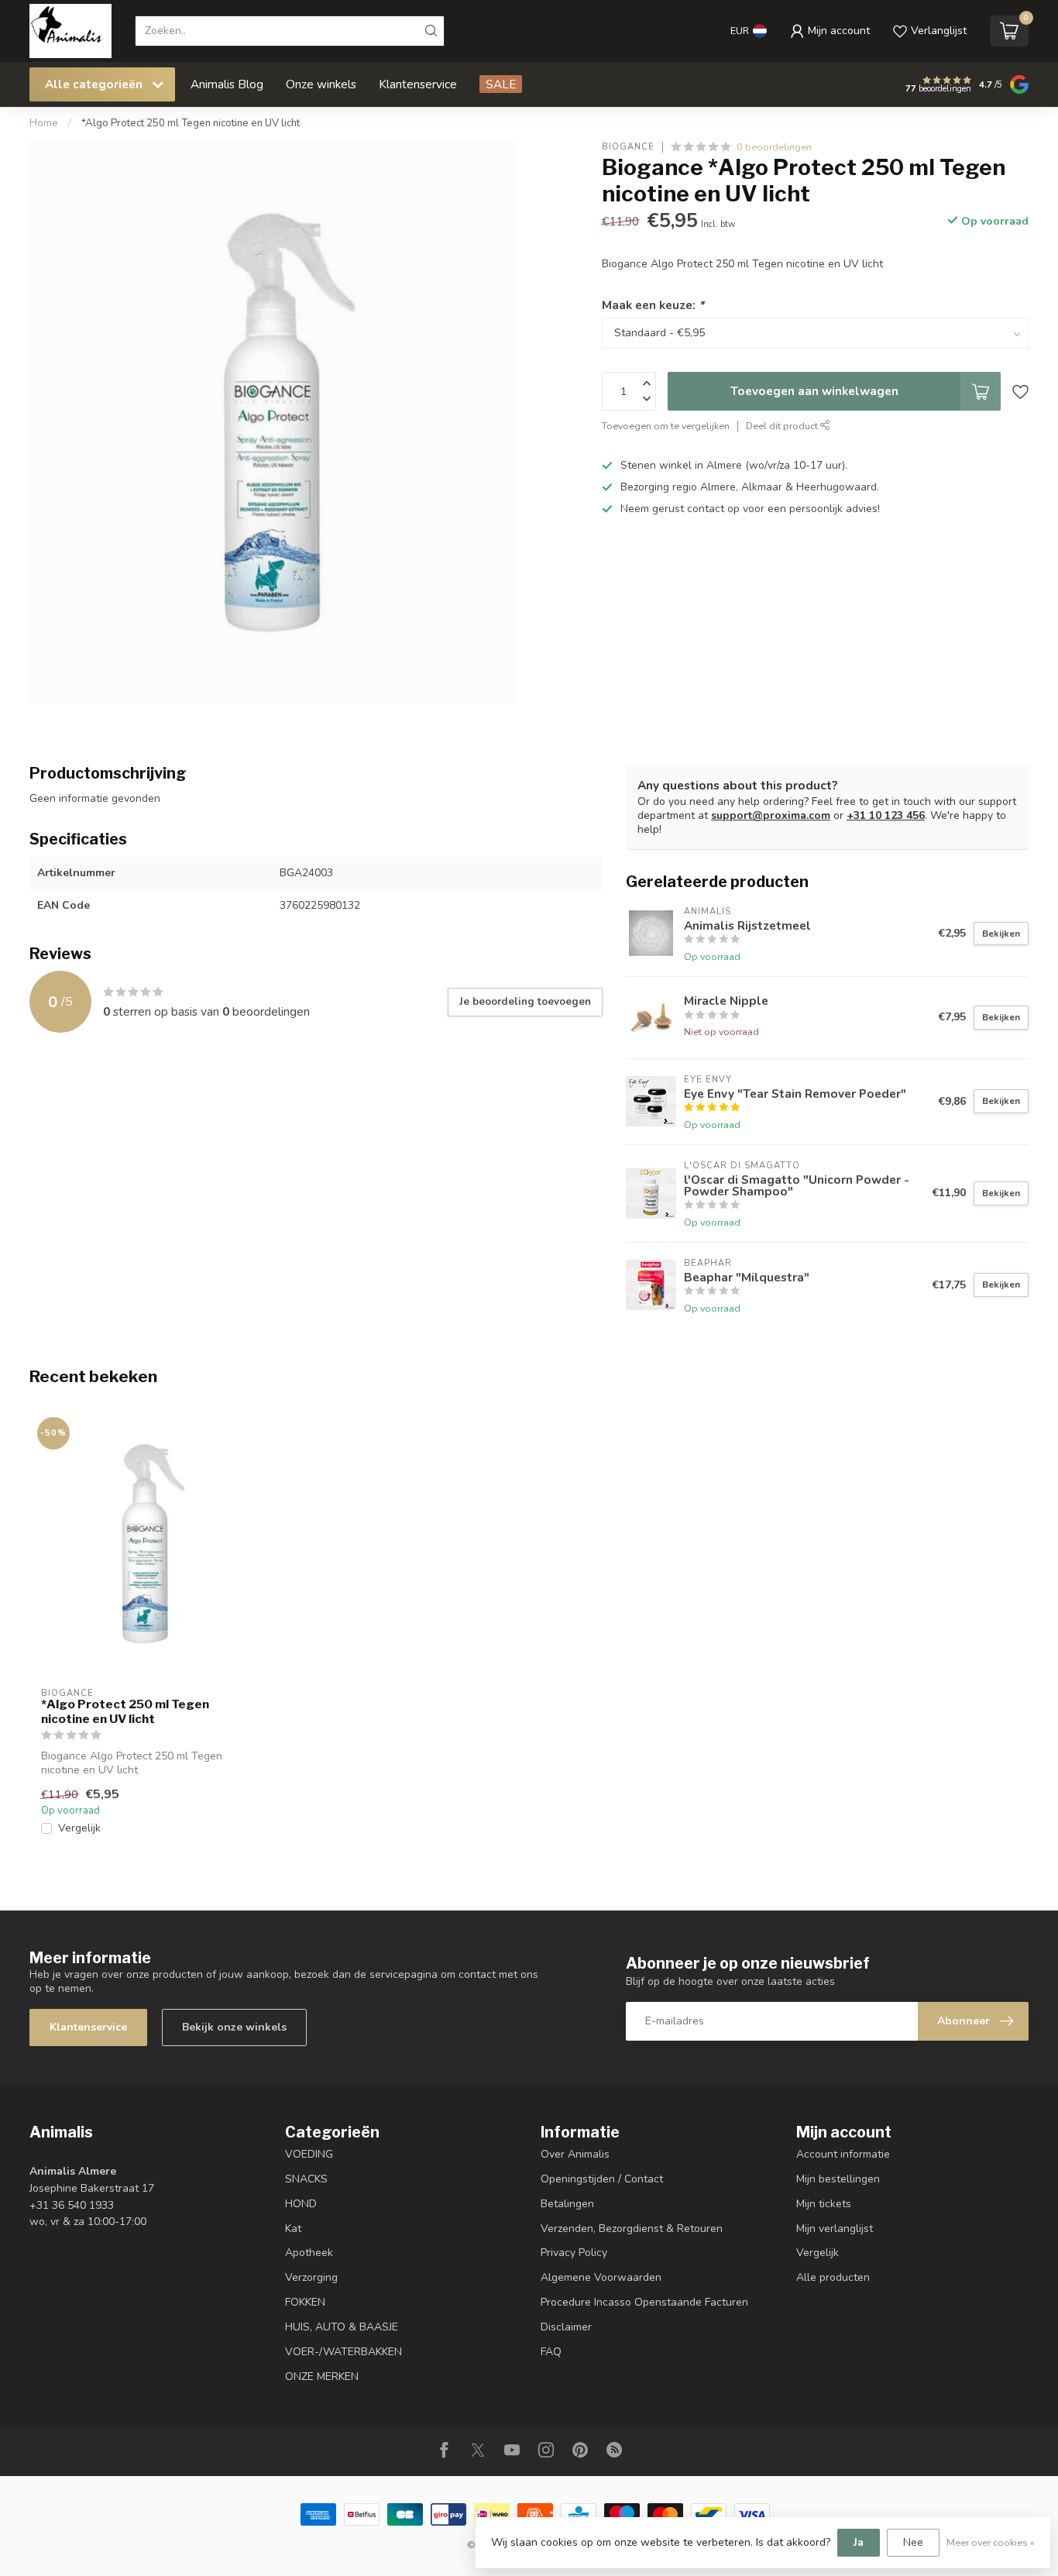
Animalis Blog (227, 84)
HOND (301, 2204)
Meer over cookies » (991, 2542)
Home (44, 123)
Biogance (628, 147)
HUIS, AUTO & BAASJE (342, 2327)
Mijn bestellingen (838, 2179)
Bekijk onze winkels (234, 2027)
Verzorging (311, 2277)
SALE (501, 84)
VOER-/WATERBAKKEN (344, 2352)
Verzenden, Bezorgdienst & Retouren (632, 2229)
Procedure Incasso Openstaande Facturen (644, 2302)
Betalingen (567, 2204)
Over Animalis (575, 2154)
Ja (859, 2542)
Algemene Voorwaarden (601, 2277)
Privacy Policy (574, 2253)
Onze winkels (321, 84)
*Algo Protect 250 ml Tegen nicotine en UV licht (191, 123)
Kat (293, 2229)
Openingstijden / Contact (602, 2179)
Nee (913, 2542)
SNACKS (306, 2179)
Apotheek (309, 2253)
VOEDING (309, 2154)
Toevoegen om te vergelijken (666, 426)
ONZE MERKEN (322, 2377)
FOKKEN (305, 2302)
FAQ (551, 2352)
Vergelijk (79, 1828)
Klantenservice (418, 84)
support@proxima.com (771, 815)
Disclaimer (566, 2327)
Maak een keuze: (653, 305)
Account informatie (843, 2154)
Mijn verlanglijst (835, 2229)
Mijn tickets (824, 2204)
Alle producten (833, 2277)
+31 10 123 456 (886, 815)
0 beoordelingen (774, 147)
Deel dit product (783, 426)
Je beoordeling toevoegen (525, 1002)
